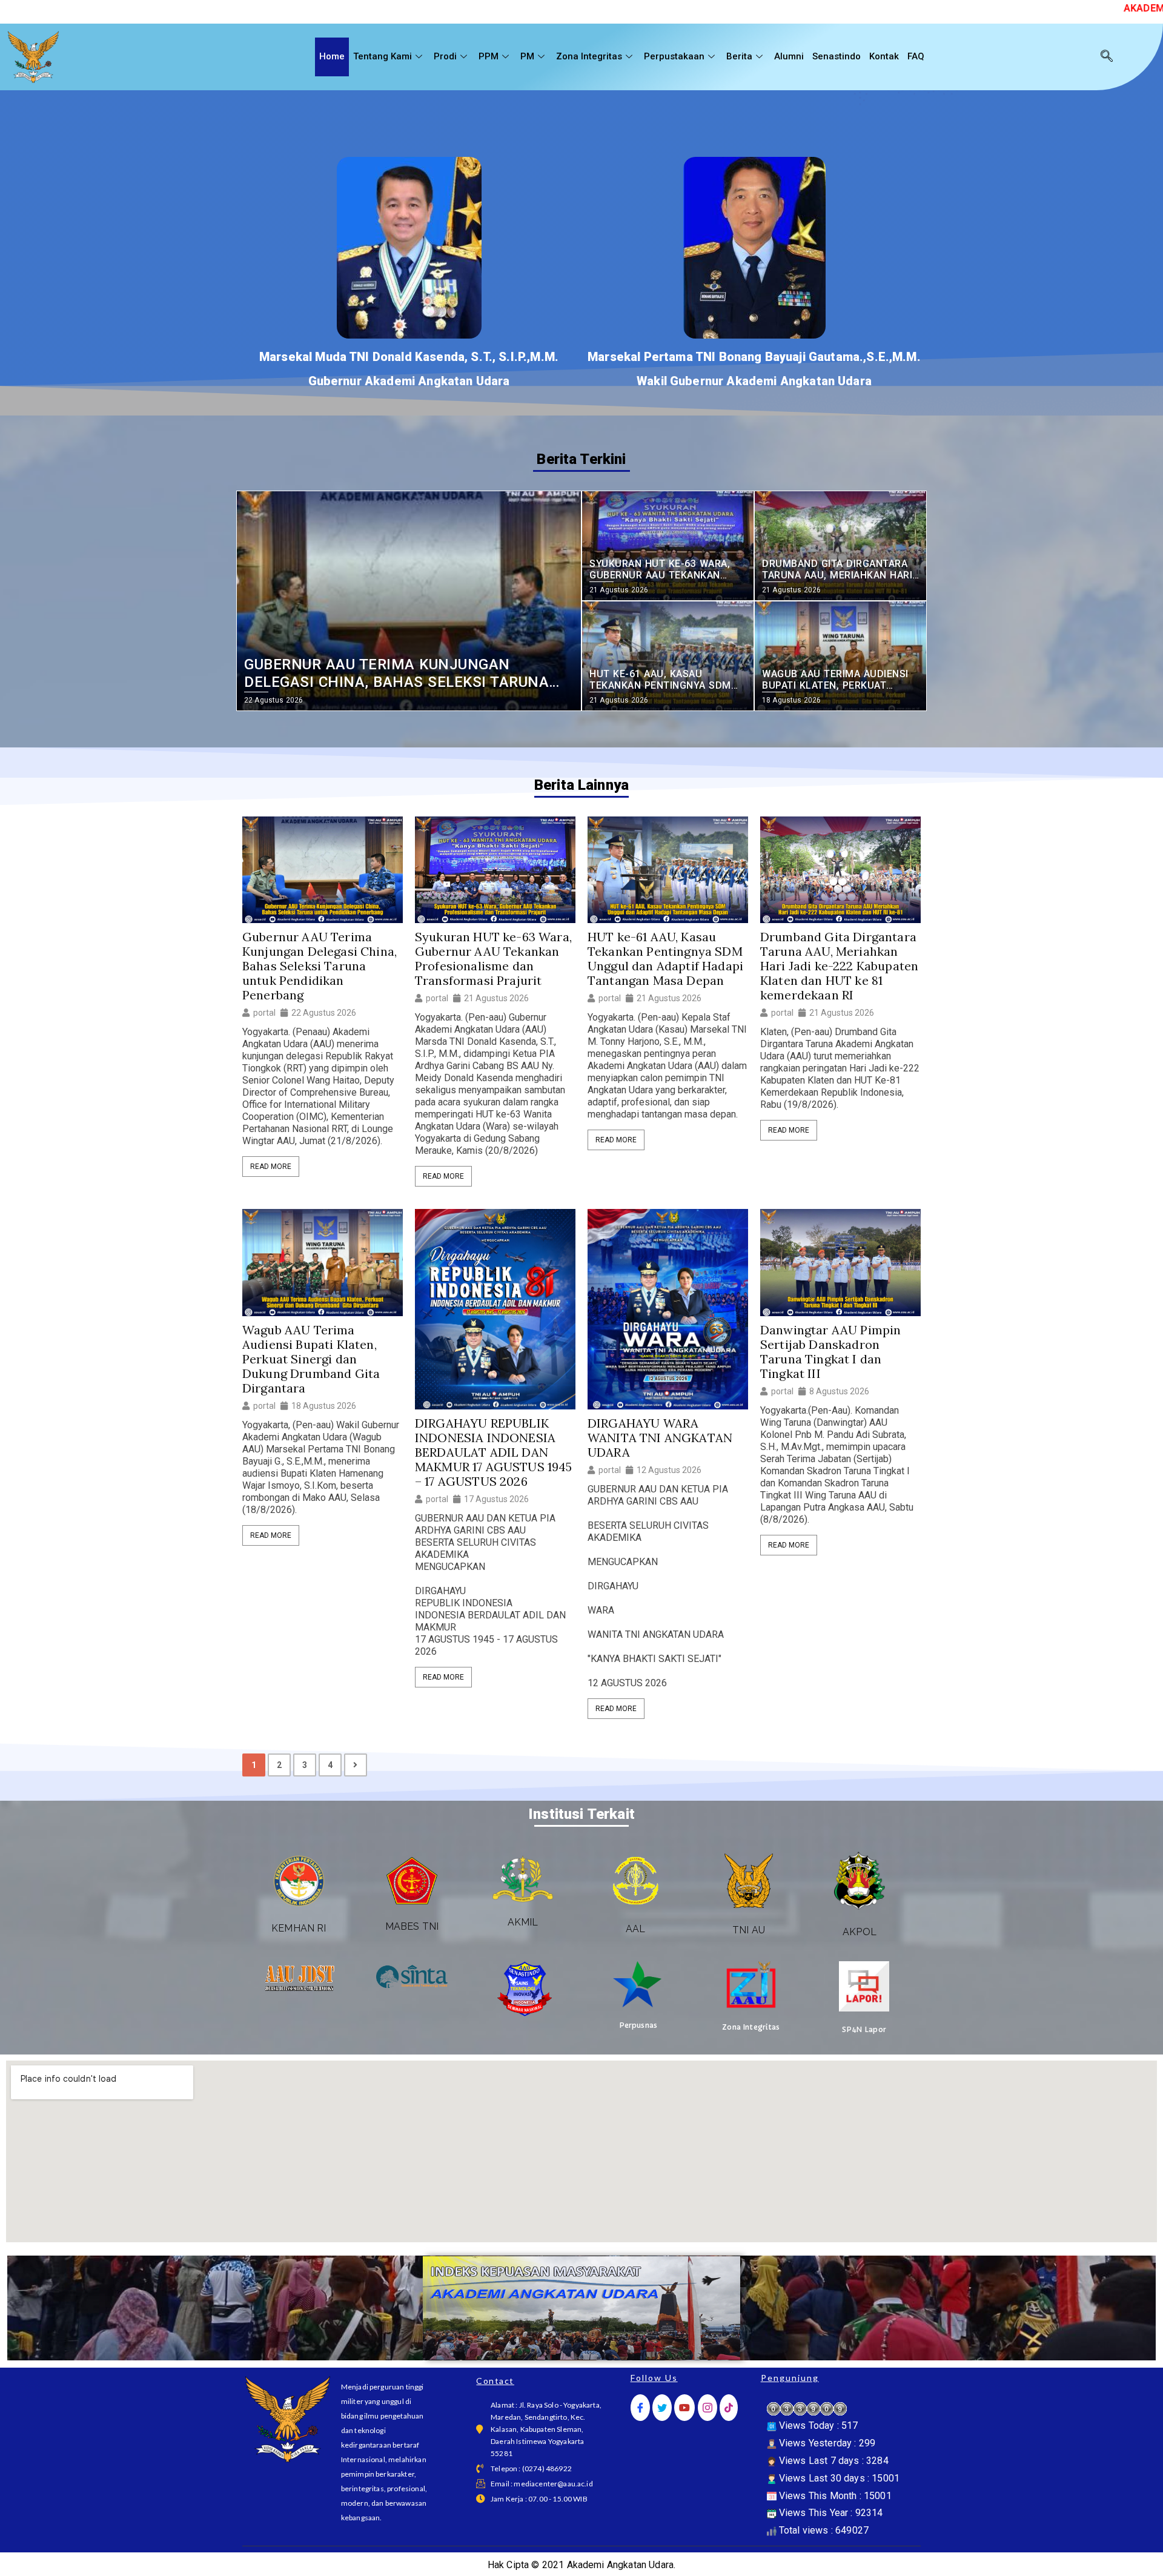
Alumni (789, 56)
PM (527, 56)
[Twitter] (662, 2408)
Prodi (445, 56)
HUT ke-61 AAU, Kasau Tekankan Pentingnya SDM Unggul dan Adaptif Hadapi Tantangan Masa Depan (665, 959)
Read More (271, 1167)
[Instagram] (707, 2408)
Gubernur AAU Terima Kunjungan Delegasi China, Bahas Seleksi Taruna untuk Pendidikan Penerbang (320, 966)
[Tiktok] (729, 2408)
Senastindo (837, 56)
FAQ (916, 56)
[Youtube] (684, 2408)
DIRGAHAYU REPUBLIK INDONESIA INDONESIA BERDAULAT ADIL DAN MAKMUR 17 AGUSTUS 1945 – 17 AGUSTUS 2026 (494, 1452)
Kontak (884, 56)
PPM (489, 56)
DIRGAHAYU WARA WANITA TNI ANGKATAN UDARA (660, 1438)
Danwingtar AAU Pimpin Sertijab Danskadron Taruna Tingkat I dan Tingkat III (830, 1352)
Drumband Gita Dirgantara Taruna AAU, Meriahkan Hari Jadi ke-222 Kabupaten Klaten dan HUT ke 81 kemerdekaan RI (839, 966)
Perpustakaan (674, 56)
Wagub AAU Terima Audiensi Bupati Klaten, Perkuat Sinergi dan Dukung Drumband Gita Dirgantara (311, 1359)
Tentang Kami (383, 56)
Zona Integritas (589, 56)
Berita (739, 56)
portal (264, 1013)
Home (332, 56)
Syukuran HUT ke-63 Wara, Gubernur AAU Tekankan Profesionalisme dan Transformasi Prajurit (493, 959)
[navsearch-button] (1107, 57)
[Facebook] (640, 2408)
